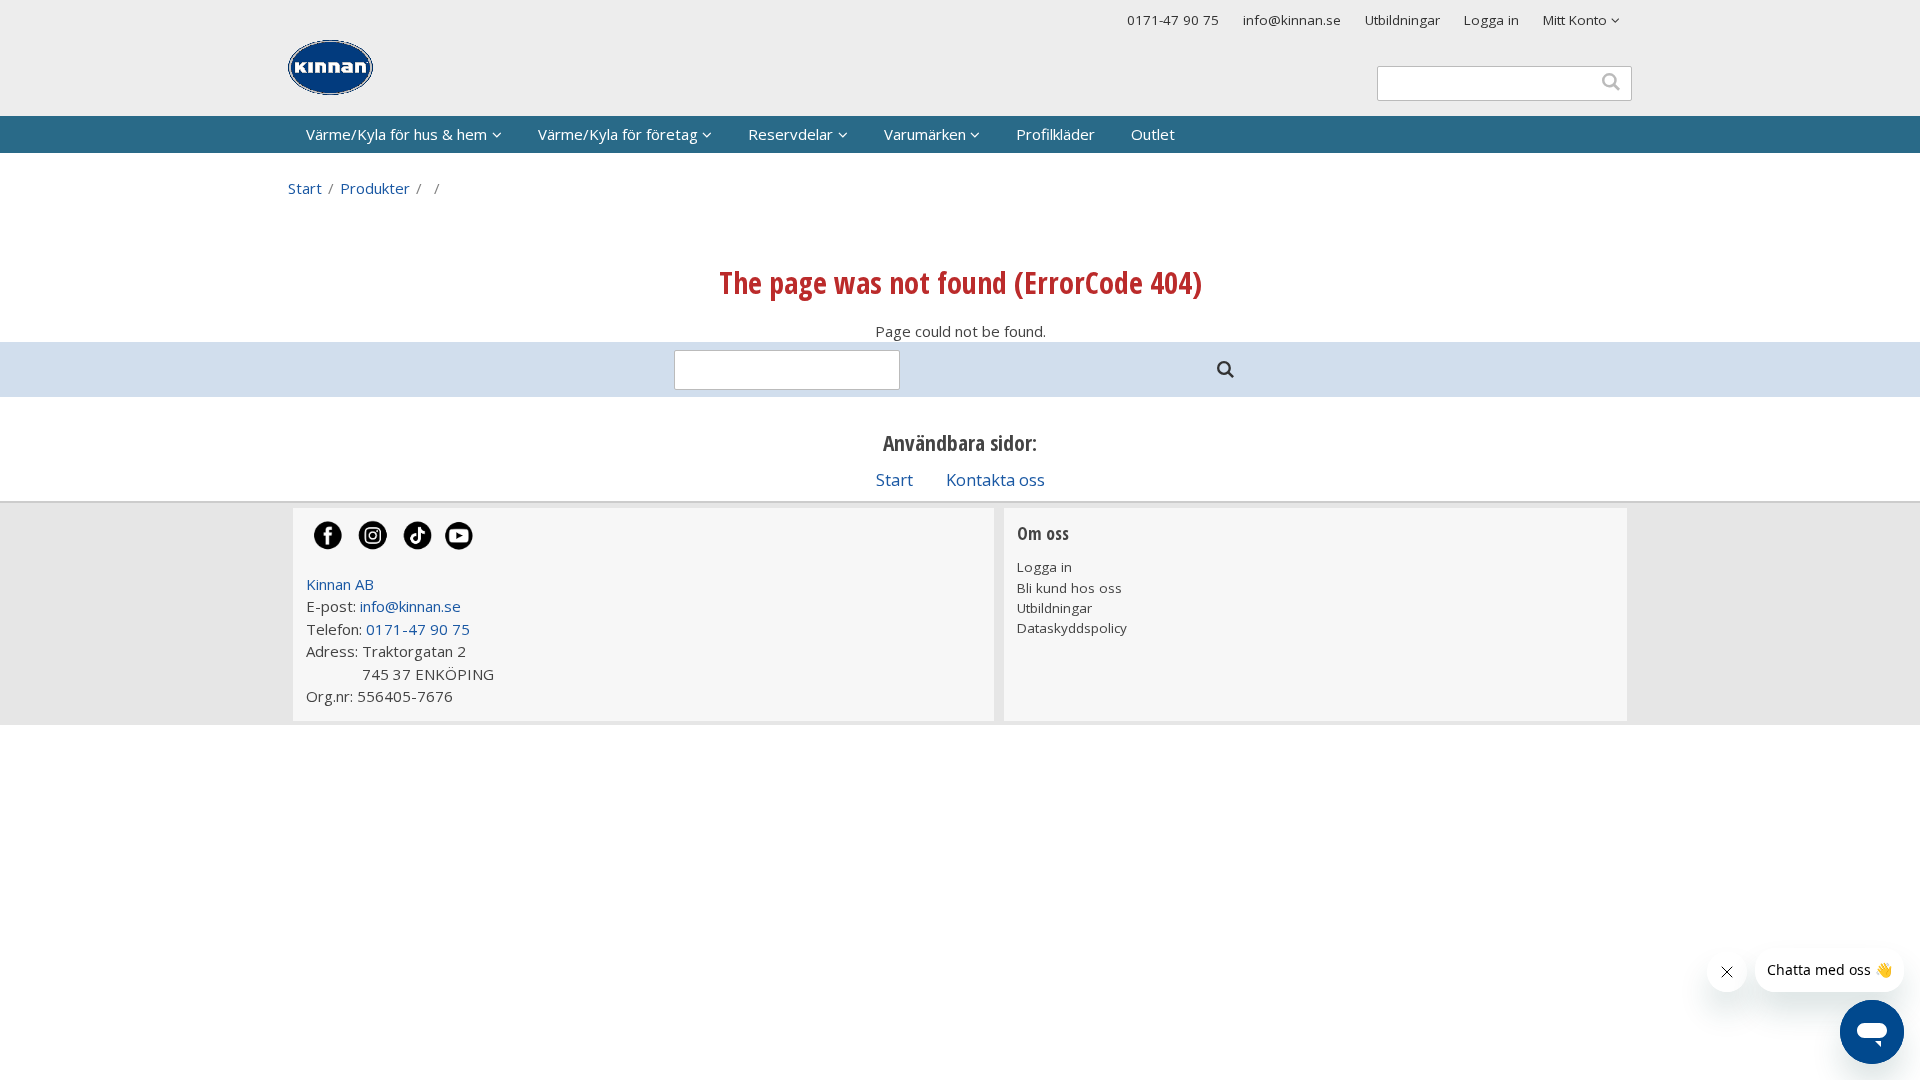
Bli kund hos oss (1069, 588)
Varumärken (925, 134)
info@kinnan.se (1292, 20)
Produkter (375, 188)
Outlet (1153, 134)
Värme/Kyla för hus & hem (396, 134)
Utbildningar (1402, 20)
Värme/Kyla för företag (618, 134)
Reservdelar (790, 134)
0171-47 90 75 (1173, 20)
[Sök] (1225, 369)
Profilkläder (1055, 134)
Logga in (1491, 20)
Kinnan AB (340, 584)
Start (305, 188)
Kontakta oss (995, 479)
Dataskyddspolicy (1072, 628)
